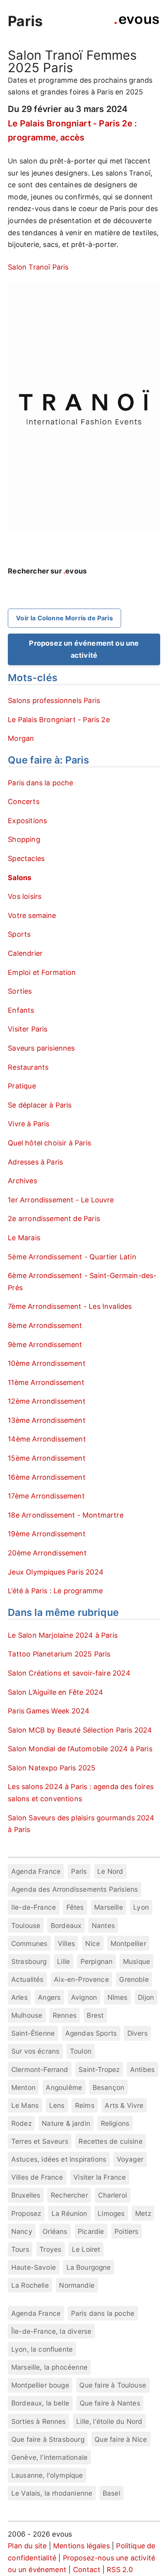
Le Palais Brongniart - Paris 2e (59, 720)
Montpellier (128, 1943)
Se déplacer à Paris (40, 1105)
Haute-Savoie (34, 2267)
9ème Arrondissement (45, 1345)
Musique (137, 1961)
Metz (143, 2213)
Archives (22, 1181)
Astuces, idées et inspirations (59, 2159)
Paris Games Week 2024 (49, 1711)
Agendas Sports (91, 2033)
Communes (29, 1943)
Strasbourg (29, 1961)
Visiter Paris (28, 1029)
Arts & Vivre (124, 2105)
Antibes (142, 2069)
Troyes (50, 2249)
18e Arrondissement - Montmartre (66, 1515)
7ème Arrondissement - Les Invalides (70, 1306)
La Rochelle (30, 2285)
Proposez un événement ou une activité (84, 649)
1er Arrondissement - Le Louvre (61, 1200)
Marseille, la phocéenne (49, 2367)
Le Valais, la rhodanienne (52, 2493)
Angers (49, 1997)
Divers (138, 2033)
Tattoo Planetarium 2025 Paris (59, 1654)
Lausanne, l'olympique (47, 2475)
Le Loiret (86, 2249)
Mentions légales (81, 2546)
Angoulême (64, 2087)
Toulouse (26, 1925)
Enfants (21, 1010)
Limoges (111, 2213)
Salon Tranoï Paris (38, 267)
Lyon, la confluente (42, 2349)
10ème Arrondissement (47, 1363)
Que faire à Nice (121, 2439)
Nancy (22, 2231)
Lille (63, 1961)
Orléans (55, 2231)
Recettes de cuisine (110, 2141)
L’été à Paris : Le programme (55, 1591)
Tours (20, 2249)
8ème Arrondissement (45, 1325)
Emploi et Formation (42, 972)
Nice (93, 1943)
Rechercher (69, 2195)
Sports (19, 934)
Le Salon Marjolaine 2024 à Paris (63, 1635)
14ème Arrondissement (47, 1439)
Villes (66, 1943)
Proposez (26, 2213)
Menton (23, 2087)
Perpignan (97, 1961)
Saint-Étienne (33, 2033)
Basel (112, 2493)
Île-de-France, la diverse (52, 2331)
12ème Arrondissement (47, 1401)
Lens (57, 2105)
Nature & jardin (66, 2123)
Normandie (77, 2285)
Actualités (28, 1979)
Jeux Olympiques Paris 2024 (56, 1572)
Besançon (108, 2087)
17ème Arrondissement (46, 1496)
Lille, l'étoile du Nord (109, 2421)
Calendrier (25, 953)
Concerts (23, 802)
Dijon (146, 1997)
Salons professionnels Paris (54, 700)
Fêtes (75, 1907)
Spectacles (26, 858)
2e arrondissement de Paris (54, 1219)
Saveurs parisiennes (41, 1048)
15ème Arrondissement (47, 1458)
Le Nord (110, 1871)
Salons (20, 878)
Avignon (84, 1997)
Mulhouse (27, 2015)
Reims (85, 2105)
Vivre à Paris (29, 1124)
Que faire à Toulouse (113, 2385)
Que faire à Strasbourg (48, 2439)
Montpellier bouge (40, 2385)
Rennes (65, 2015)
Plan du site (27, 2546)
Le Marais (24, 1238)
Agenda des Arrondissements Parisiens (75, 1889)
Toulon (81, 2051)
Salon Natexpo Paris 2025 (52, 1768)
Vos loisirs (25, 896)
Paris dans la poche (40, 783)
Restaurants (28, 1067)
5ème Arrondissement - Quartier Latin (72, 1257)
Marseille (109, 1907)
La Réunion (70, 2213)
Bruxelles (26, 2195)
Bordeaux (66, 1925)
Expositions (27, 821)
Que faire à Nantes (110, 2403)
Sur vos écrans (36, 2051)
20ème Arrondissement (47, 1553)
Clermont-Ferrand (40, 2069)
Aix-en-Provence (81, 1979)
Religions (115, 2123)
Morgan (21, 738)
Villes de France (37, 2177)
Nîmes (118, 1997)
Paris (25, 21)
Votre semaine (32, 915)
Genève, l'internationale (49, 2457)
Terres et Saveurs (40, 2141)
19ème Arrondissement (47, 1534)
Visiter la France (100, 2177)
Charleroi (113, 2195)
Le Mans (25, 2105)
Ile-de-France (34, 1907)
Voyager (130, 2159)
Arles (20, 1997)
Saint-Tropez (99, 2069)
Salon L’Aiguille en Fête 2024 (55, 1692)
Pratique (22, 1086)
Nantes (103, 1925)
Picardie (91, 2231)
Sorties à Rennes (39, 2421)
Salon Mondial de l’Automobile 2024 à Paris (80, 1749)
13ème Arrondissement (47, 1420)
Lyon (141, 1907)
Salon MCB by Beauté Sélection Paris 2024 (80, 1730)
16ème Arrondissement (47, 1477)
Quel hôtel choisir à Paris (49, 1143)
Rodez (21, 2123)
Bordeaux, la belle (40, 2403)
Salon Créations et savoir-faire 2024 (69, 1673)
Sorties (20, 991)
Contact (87, 2570)
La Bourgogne (89, 2267)
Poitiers (126, 2231)
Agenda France (36, 1871)
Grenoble (134, 1979)
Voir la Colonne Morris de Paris (64, 618)
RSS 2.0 (120, 2570)
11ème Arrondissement (46, 1382)
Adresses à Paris (35, 1162)
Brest (95, 2015)
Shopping (24, 839)
